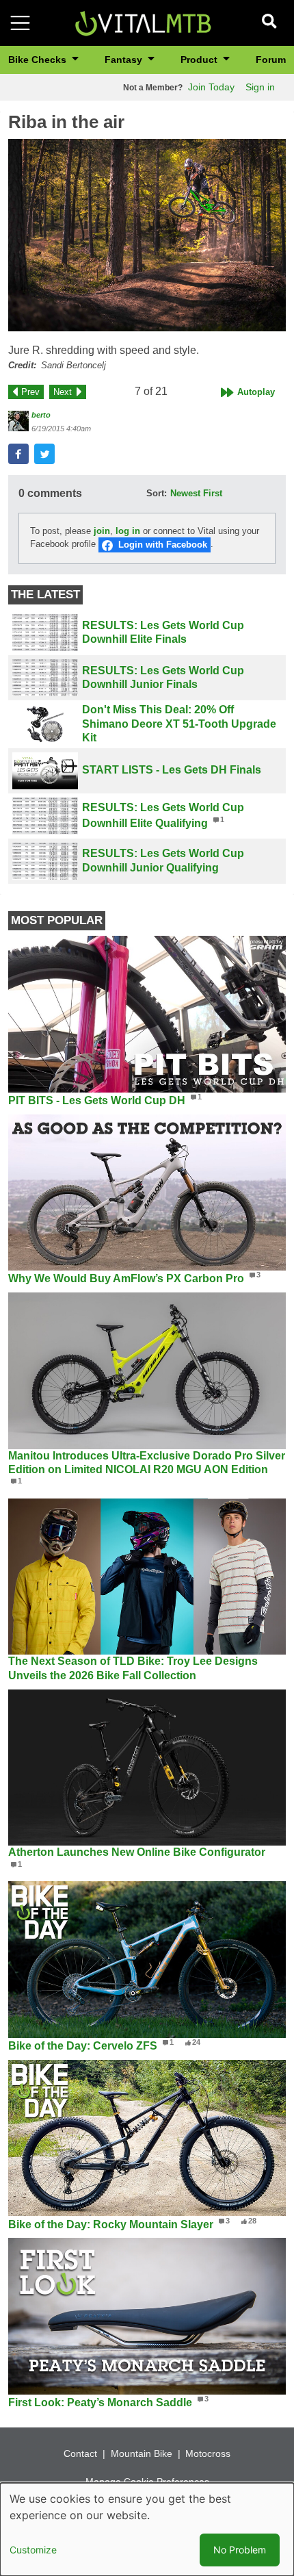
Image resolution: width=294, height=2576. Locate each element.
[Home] (143, 22)
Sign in (260, 87)
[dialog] (147, 2529)
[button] (147, 235)
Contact (80, 2453)
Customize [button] (33, 2550)
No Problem (240, 2550)
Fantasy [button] (125, 60)
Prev (30, 392)
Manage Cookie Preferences (147, 2482)
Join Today (211, 87)
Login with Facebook (163, 545)
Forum (271, 60)
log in (128, 531)
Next (63, 392)
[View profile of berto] (18, 421)
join (102, 531)
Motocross (208, 2453)
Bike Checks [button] (39, 60)
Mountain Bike (142, 2453)
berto (41, 415)
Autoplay (256, 392)
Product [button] (200, 60)
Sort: (157, 493)
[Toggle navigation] (20, 23)
